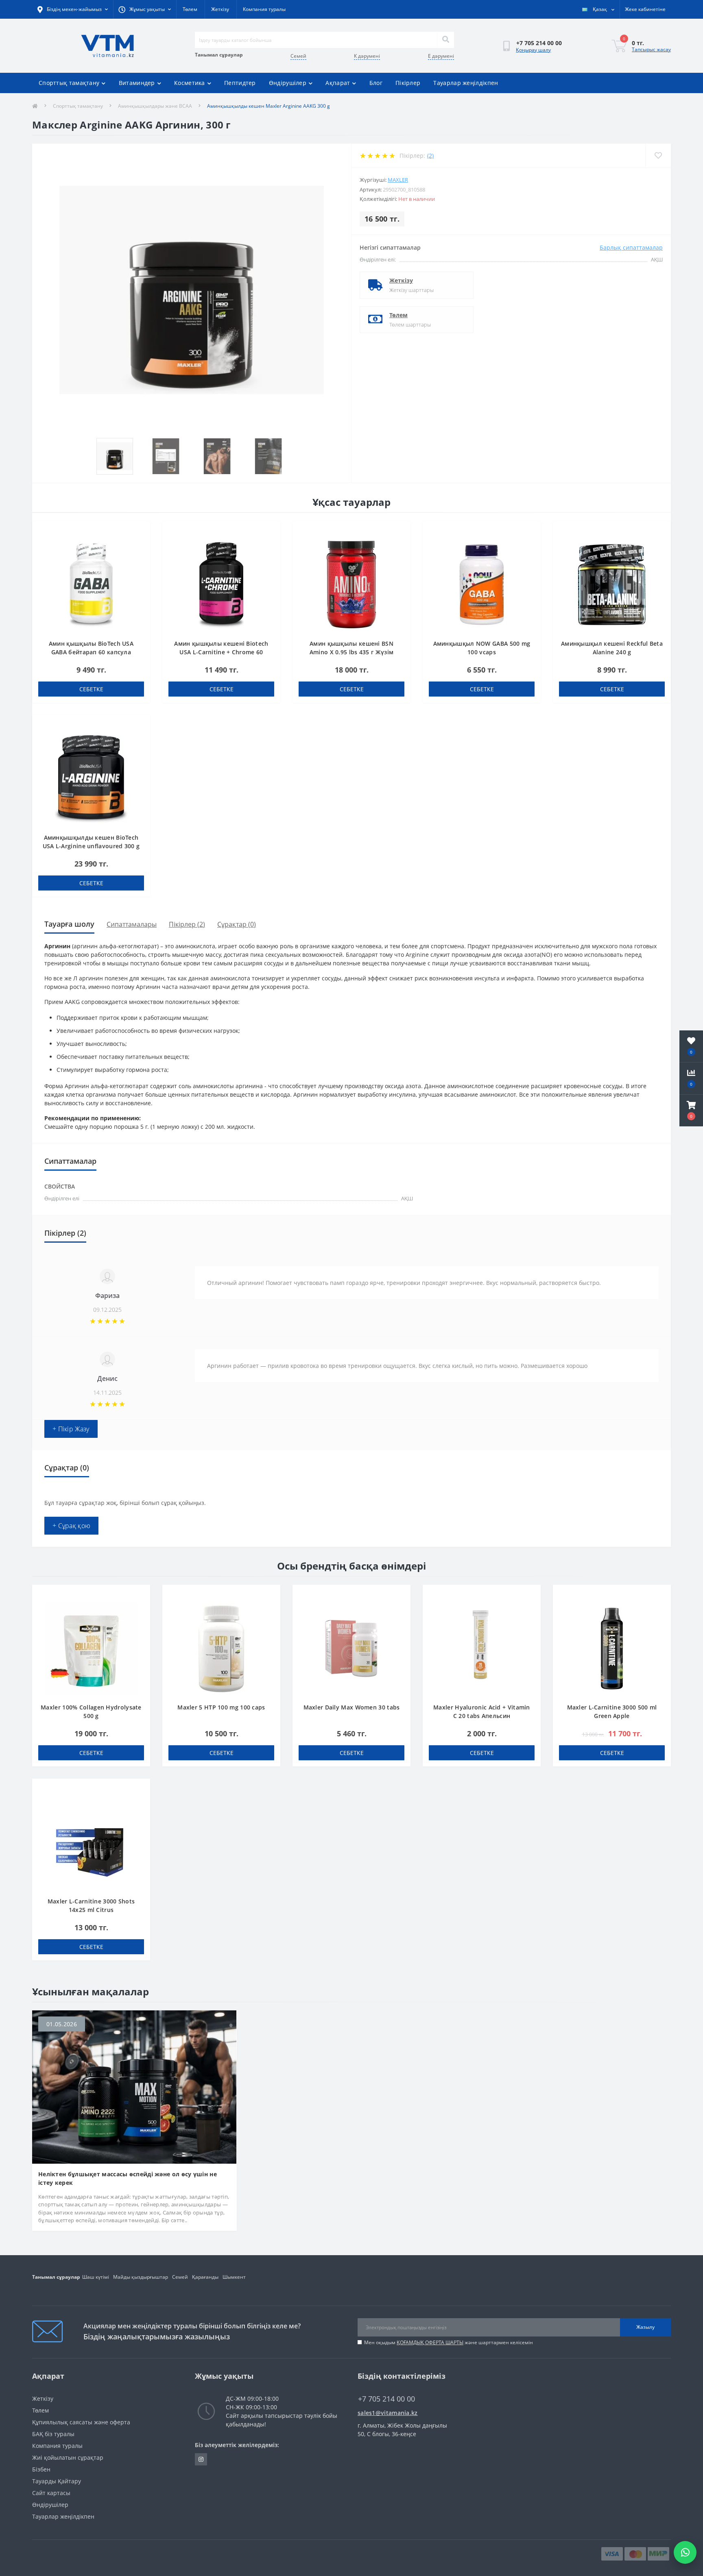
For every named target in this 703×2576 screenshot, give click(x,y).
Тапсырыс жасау (651, 49)
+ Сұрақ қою (71, 1526)
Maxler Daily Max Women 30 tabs (352, 1707)
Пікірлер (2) (187, 924)
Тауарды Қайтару (57, 2481)
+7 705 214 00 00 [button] (386, 2399)
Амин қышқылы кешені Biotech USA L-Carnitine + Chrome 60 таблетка (221, 652)
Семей (298, 56)
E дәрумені (441, 56)
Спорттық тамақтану (69, 83)
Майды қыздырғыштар (141, 2277)
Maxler (398, 180)
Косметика (190, 83)
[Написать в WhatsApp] (685, 2552)
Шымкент (234, 2277)
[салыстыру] (140, 544)
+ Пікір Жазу (71, 1429)
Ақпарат (338, 83)
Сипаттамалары (132, 924)
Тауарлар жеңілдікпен (466, 83)
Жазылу (645, 2327)
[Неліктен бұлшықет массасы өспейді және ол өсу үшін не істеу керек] (134, 2086)
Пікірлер (408, 83)
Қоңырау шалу (533, 50)
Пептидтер (240, 83)
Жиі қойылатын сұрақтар (68, 2457)
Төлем (190, 9)
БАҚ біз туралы (53, 2434)
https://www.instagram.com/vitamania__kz (201, 2459)
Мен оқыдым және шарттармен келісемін (449, 2342)
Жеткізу (220, 9)
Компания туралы (264, 9)
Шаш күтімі (96, 2277)
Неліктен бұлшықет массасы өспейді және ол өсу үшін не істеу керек (128, 2178)
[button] (691, 1111)
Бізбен (41, 2469)
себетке (91, 689)
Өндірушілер (288, 83)
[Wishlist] (658, 156)
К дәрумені (367, 56)
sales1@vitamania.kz (388, 2413)
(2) (430, 156)
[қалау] (140, 532)
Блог (376, 83)
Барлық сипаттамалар (631, 247)
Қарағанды (205, 2277)
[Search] (445, 40)
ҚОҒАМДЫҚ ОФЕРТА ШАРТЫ (430, 2342)
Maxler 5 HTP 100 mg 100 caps (221, 1707)
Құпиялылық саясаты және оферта (81, 2422)
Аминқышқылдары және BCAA (155, 106)
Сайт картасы (51, 2493)
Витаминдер (137, 83)
